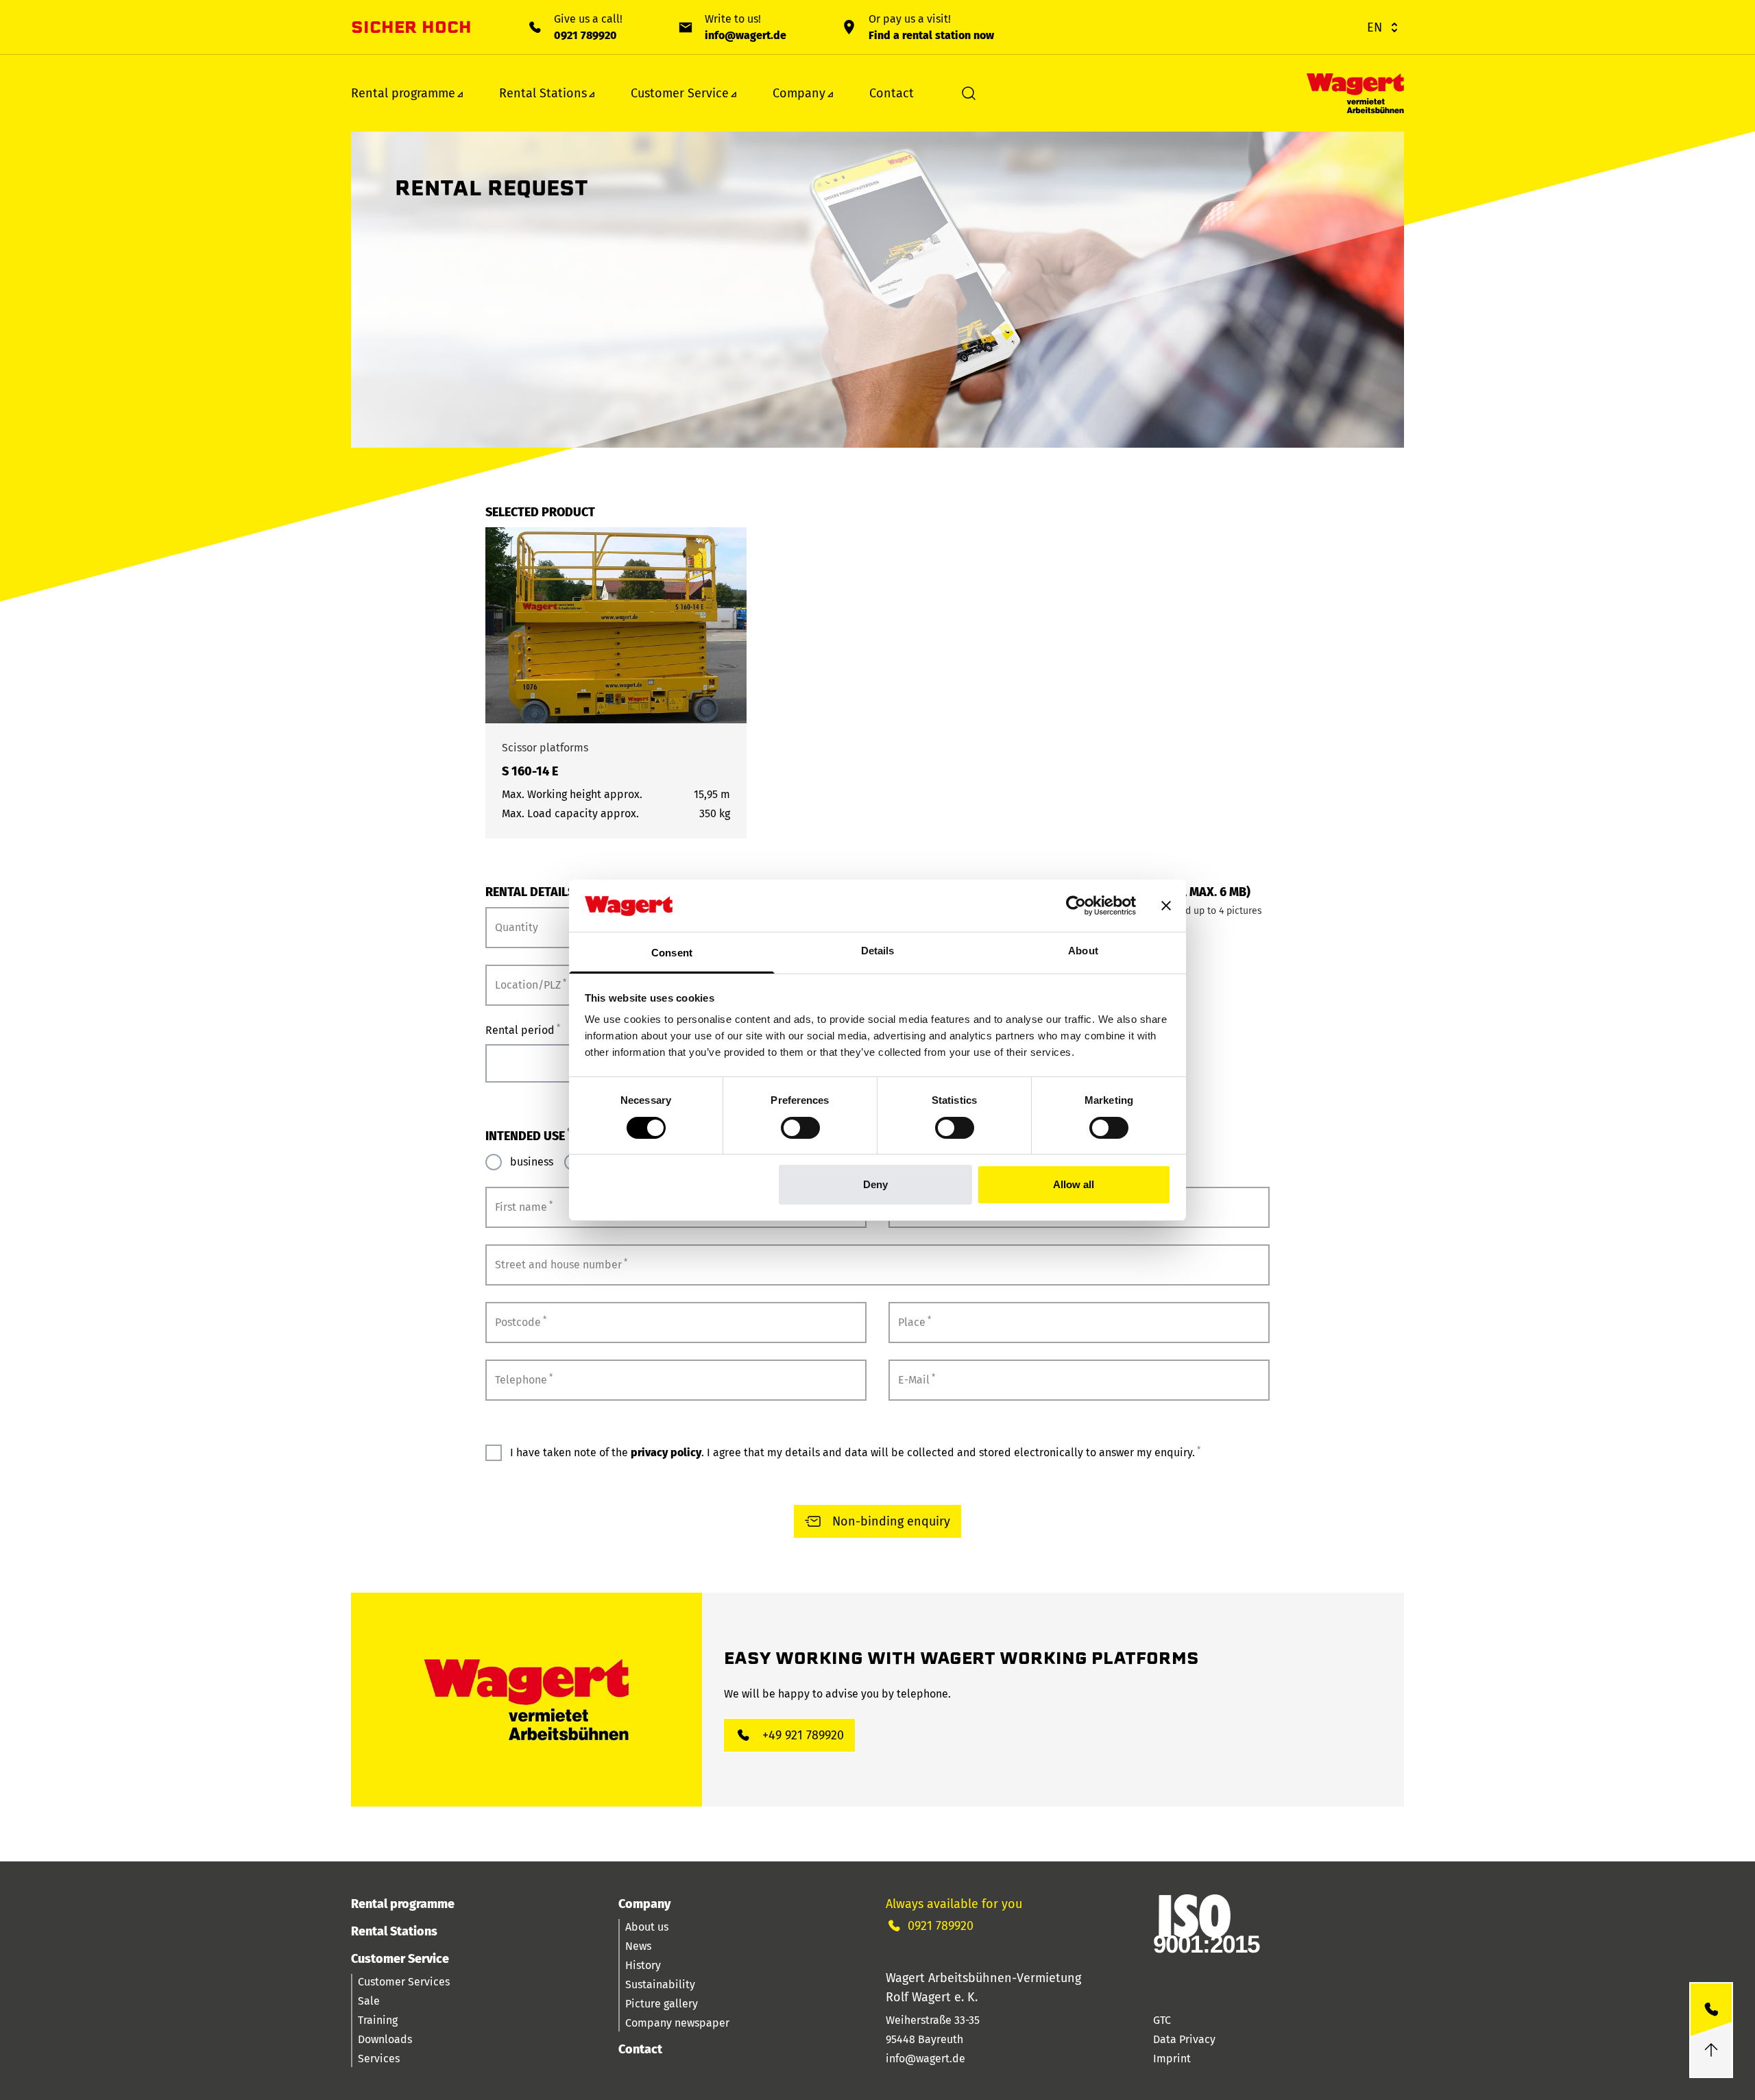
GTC (1162, 2020)
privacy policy (666, 1452)
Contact (892, 93)
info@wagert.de (746, 35)
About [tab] (1083, 951)
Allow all (1074, 1184)
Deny (875, 1184)
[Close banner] (1166, 906)
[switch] (800, 1128)
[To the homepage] (1355, 94)
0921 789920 (585, 35)
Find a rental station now (931, 35)
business (532, 1162)
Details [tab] (878, 951)
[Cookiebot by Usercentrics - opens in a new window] (1076, 906)
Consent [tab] (672, 953)
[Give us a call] (1711, 2010)
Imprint (1172, 2059)
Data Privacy (1184, 2039)
